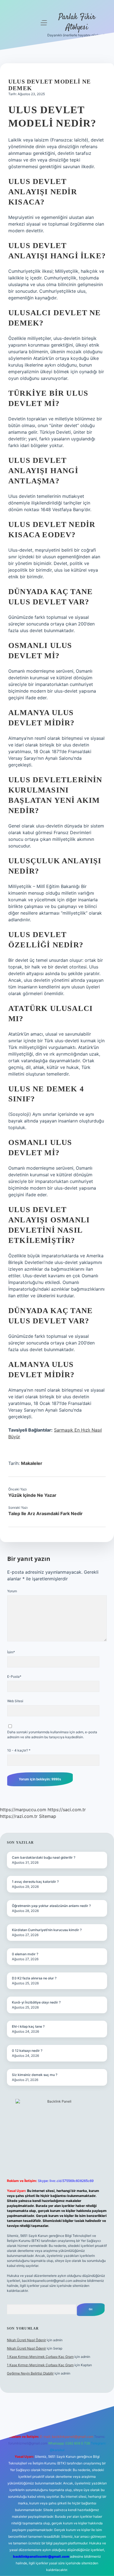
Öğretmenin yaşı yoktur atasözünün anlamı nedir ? (51, 1906)
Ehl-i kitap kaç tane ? (28, 2026)
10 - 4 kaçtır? (19, 1750)
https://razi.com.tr (19, 1816)
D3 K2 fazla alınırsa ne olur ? (34, 1978)
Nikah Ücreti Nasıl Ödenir (26, 2340)
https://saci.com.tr (67, 1810)
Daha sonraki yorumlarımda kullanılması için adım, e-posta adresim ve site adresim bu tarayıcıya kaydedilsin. (52, 1734)
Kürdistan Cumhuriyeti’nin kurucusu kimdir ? (47, 1930)
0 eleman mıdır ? (25, 1954)
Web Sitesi (15, 1701)
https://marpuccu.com (23, 1810)
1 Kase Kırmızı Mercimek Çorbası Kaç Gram (40, 2357)
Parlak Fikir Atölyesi (77, 22)
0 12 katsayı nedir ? (27, 2051)
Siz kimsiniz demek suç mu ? (35, 2075)
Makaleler (32, 1463)
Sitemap (48, 1816)
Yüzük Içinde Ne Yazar (32, 1495)
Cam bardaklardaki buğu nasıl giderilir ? (44, 1857)
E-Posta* (14, 1676)
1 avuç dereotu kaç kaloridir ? (35, 1882)
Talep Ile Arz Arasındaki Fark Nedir (46, 1513)
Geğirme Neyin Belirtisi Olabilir (30, 2373)
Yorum (12, 1591)
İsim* (11, 1652)
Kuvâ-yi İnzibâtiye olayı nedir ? (36, 2002)
